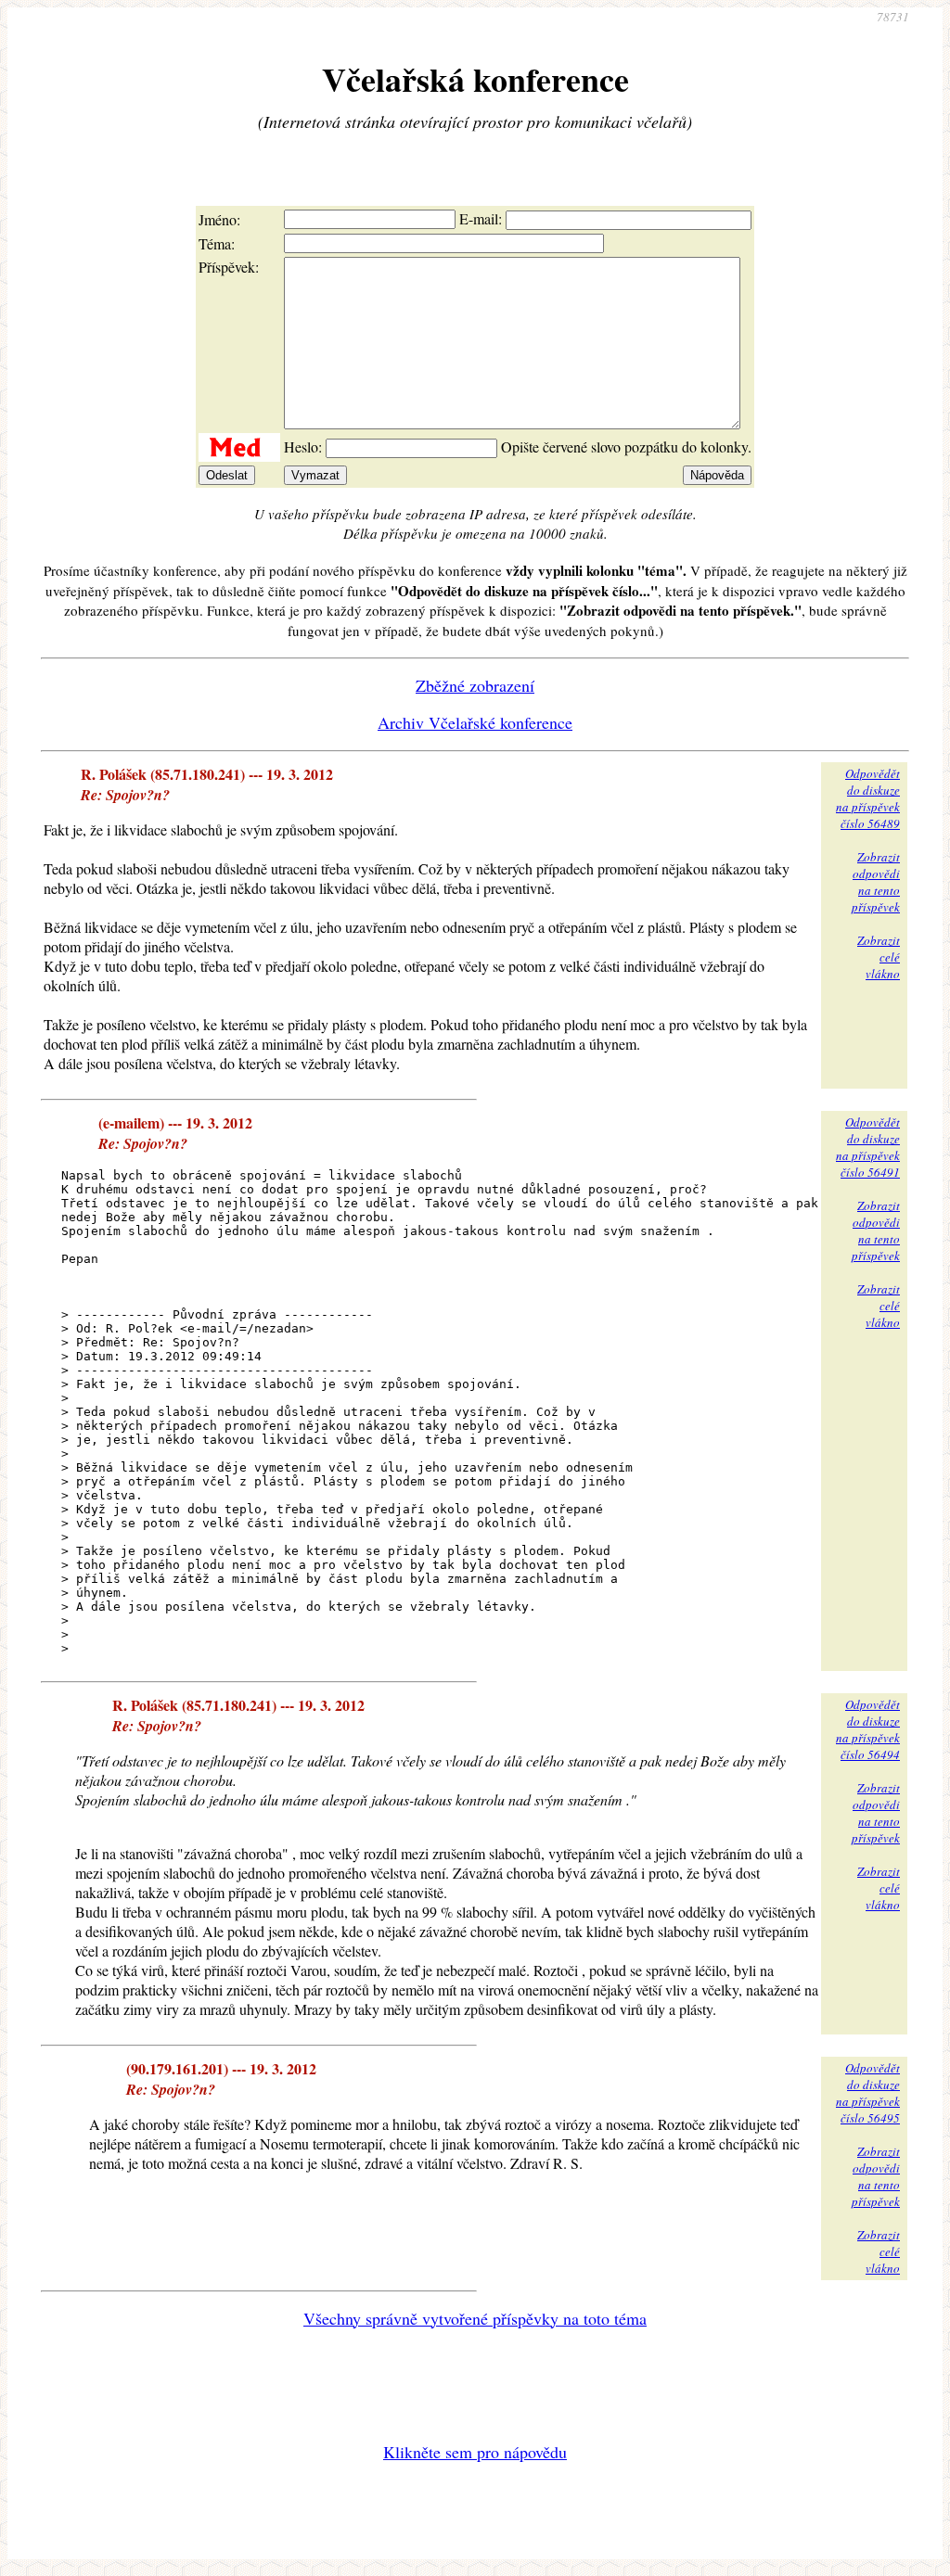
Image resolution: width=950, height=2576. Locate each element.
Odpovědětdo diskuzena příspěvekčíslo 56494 (868, 1729)
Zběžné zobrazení (475, 685)
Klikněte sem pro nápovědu (475, 2452)
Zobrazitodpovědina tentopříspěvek (876, 882)
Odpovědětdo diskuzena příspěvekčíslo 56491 (868, 1147)
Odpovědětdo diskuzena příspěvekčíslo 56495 (868, 2093)
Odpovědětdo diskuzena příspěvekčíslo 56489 (868, 798)
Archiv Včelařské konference (475, 722)
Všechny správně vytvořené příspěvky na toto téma (475, 2318)
